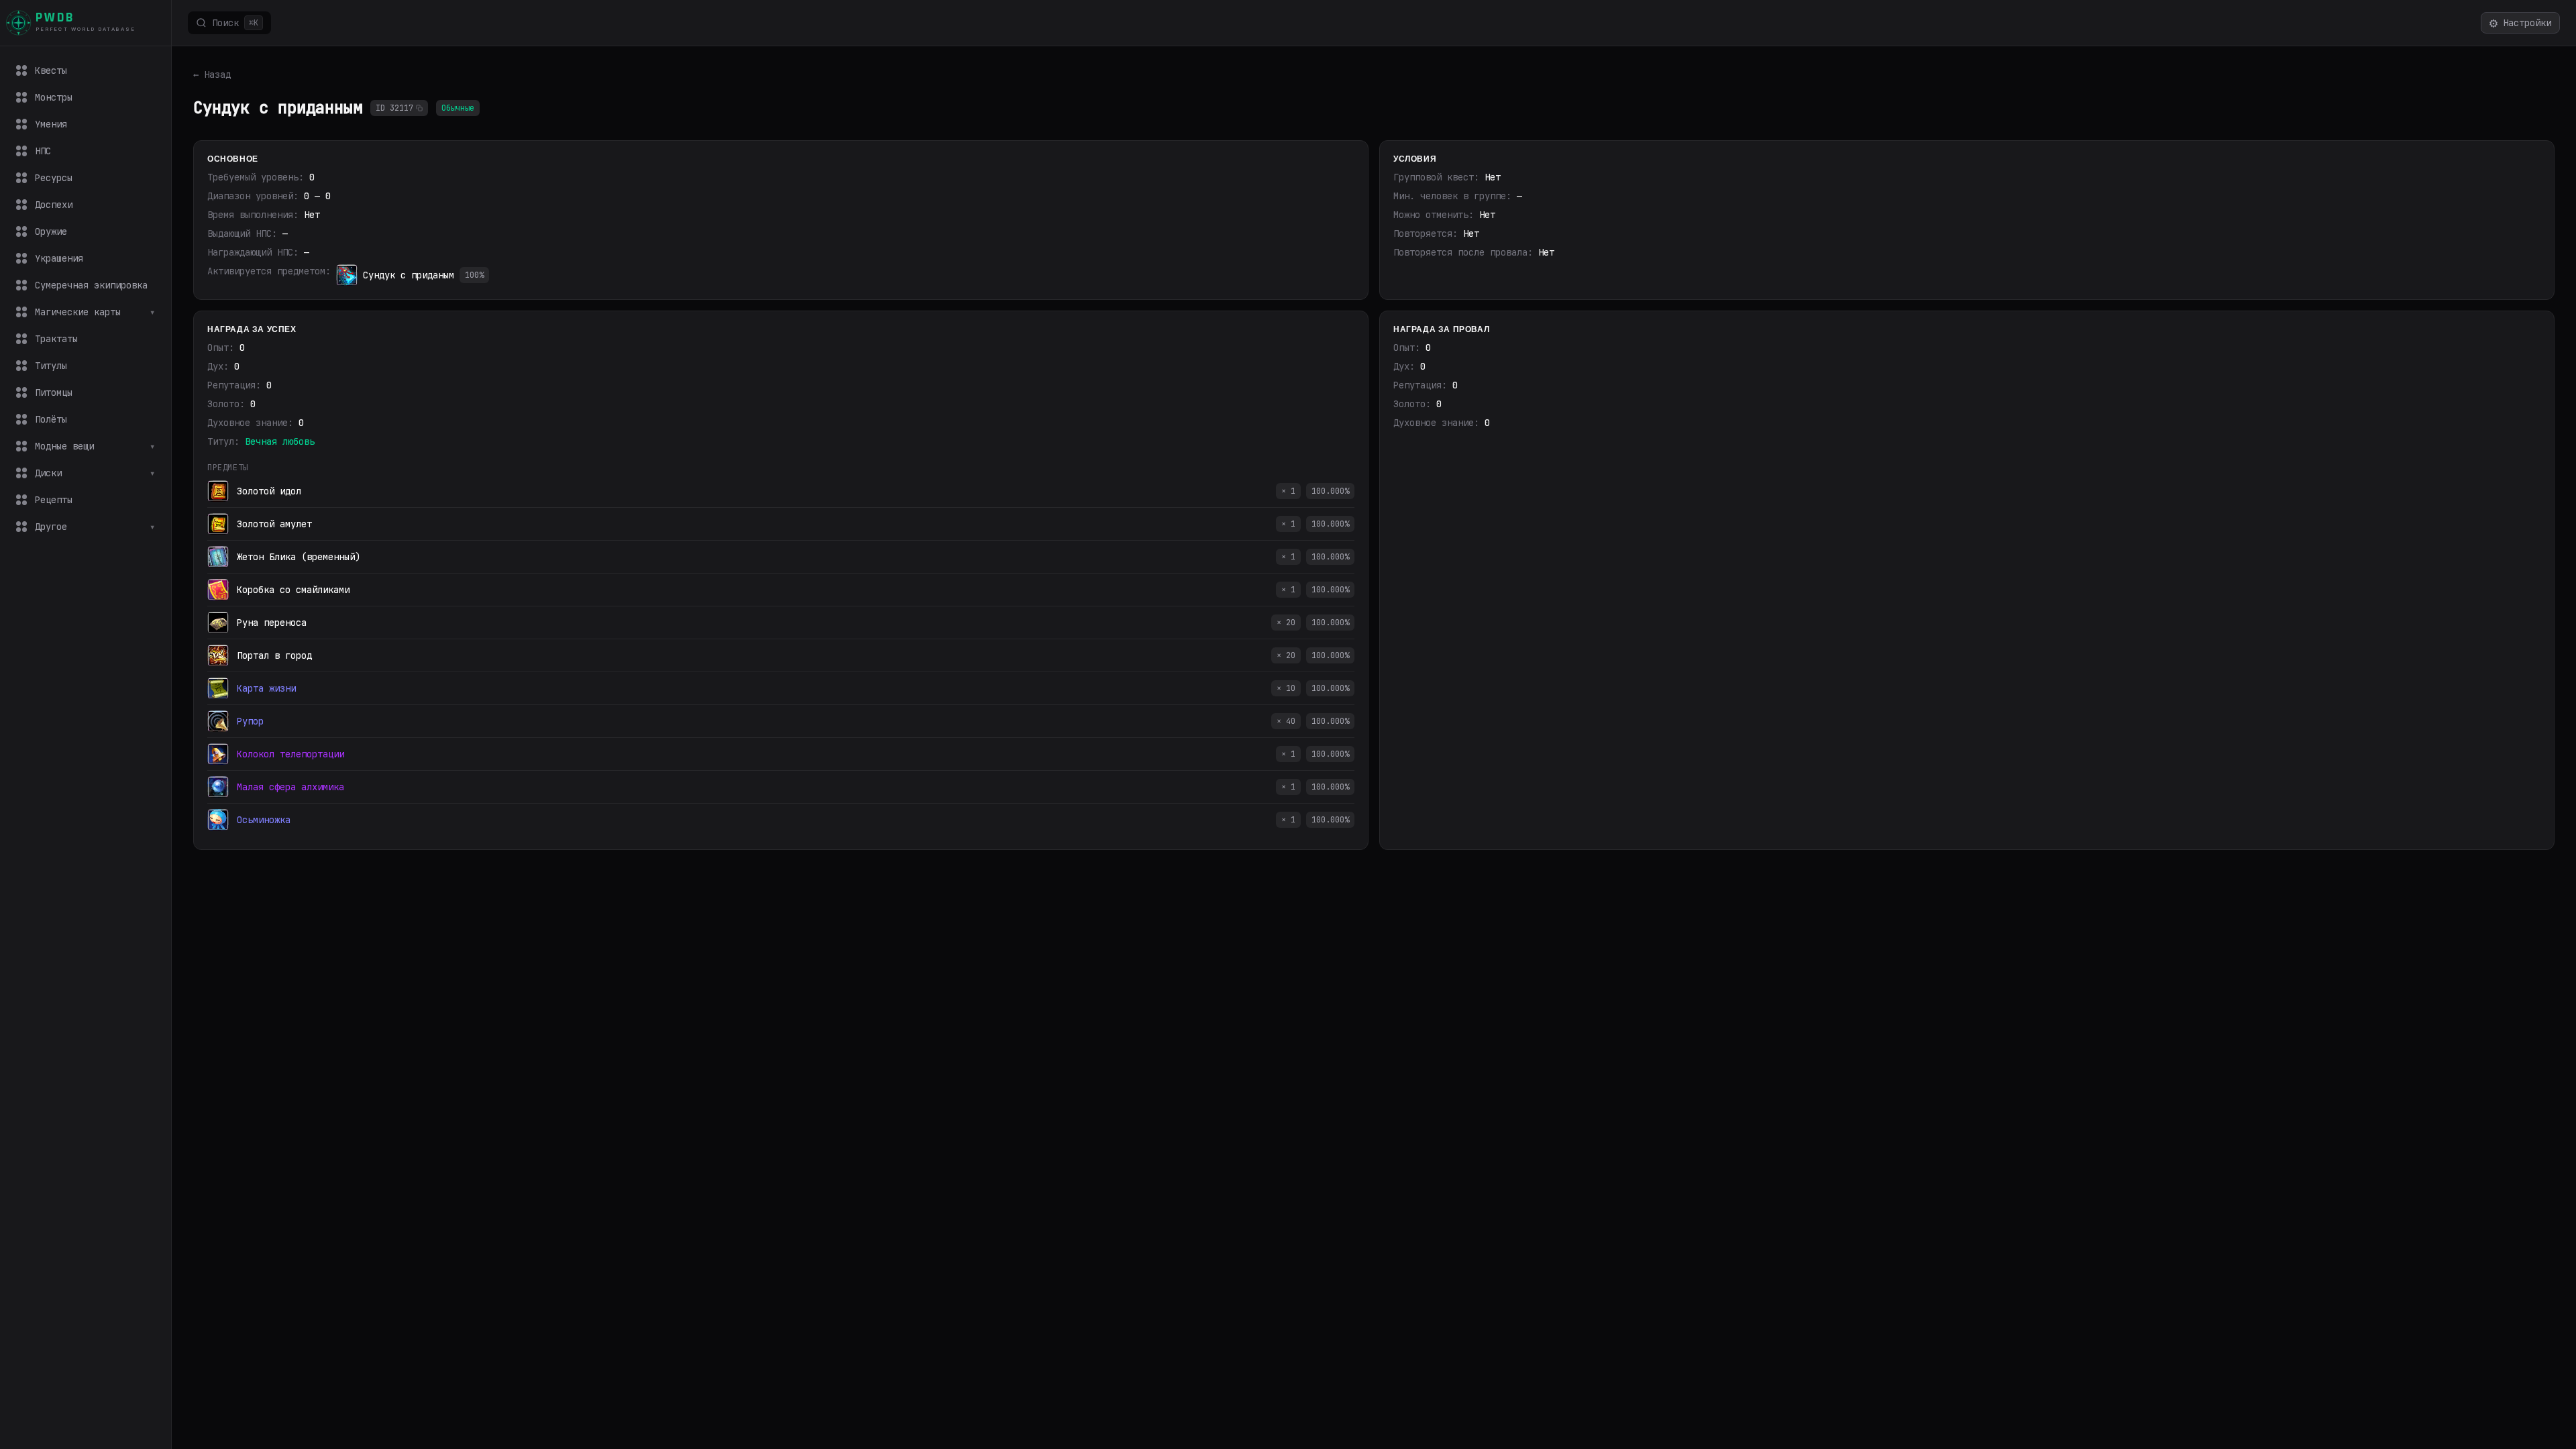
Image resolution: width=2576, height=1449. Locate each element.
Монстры (54, 97)
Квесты (51, 70)
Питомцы (54, 392)
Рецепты (54, 500)
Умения (51, 124)
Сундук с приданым (409, 275)
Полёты (51, 419)
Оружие (51, 231)
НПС (43, 151)
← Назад (212, 74)
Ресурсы (54, 178)
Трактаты (56, 339)
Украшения (59, 258)
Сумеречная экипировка (91, 285)
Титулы (51, 366)
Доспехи (54, 205)
